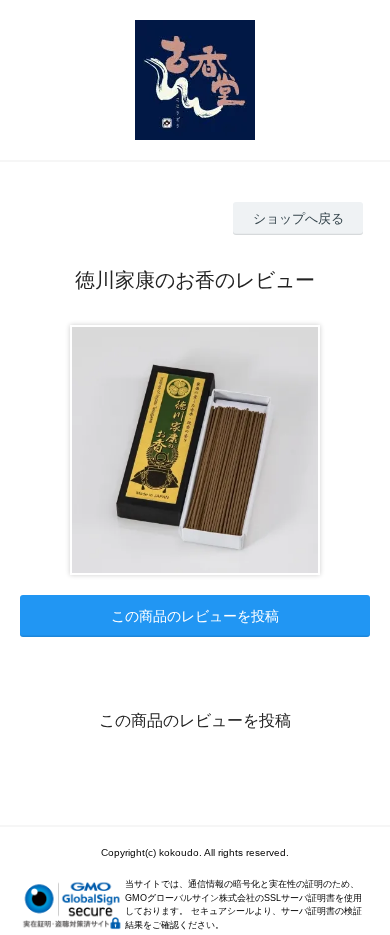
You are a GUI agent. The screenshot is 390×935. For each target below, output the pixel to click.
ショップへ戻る (298, 218)
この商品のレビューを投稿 (195, 616)
